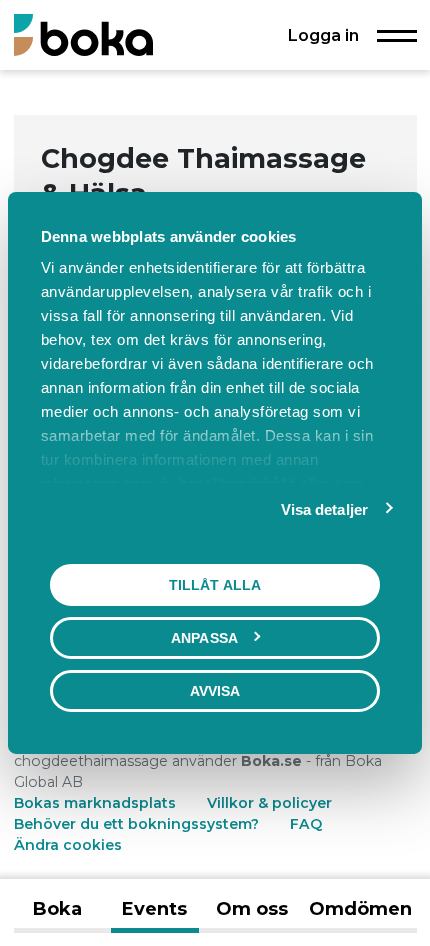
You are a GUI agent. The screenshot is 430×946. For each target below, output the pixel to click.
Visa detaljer (324, 509)
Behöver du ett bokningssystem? (136, 824)
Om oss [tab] (252, 909)
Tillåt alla (215, 585)
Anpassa (204, 638)
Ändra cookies (68, 845)
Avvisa (215, 691)
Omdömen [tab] (360, 909)
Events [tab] (154, 909)
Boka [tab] (57, 909)
